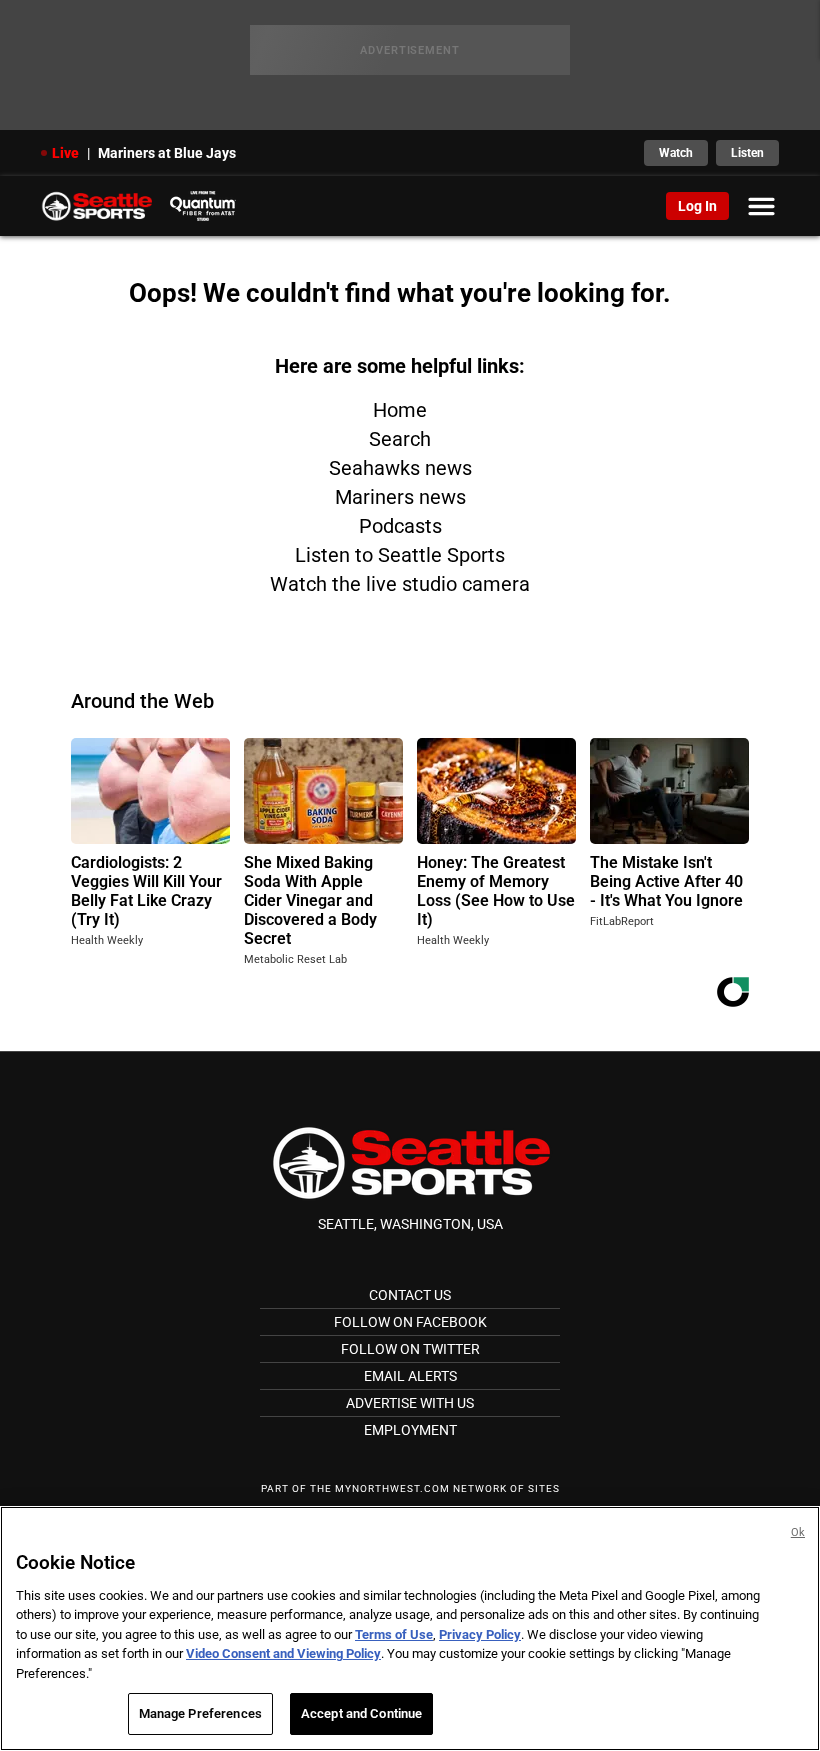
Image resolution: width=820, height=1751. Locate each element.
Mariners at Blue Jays (167, 153)
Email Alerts (410, 1376)
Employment (410, 1430)
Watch (676, 153)
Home (400, 410)
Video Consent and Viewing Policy (283, 1653)
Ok (798, 1532)
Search (400, 439)
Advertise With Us (410, 1403)
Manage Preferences (200, 1713)
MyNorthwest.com (392, 1488)
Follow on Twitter (410, 1349)
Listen (747, 153)
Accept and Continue (361, 1713)
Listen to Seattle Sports (400, 555)
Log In (697, 206)
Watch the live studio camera (400, 584)
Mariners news (400, 497)
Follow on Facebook (410, 1322)
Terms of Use (394, 1634)
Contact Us (410, 1295)
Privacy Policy (480, 1634)
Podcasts (400, 526)
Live (65, 153)
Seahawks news (400, 468)
